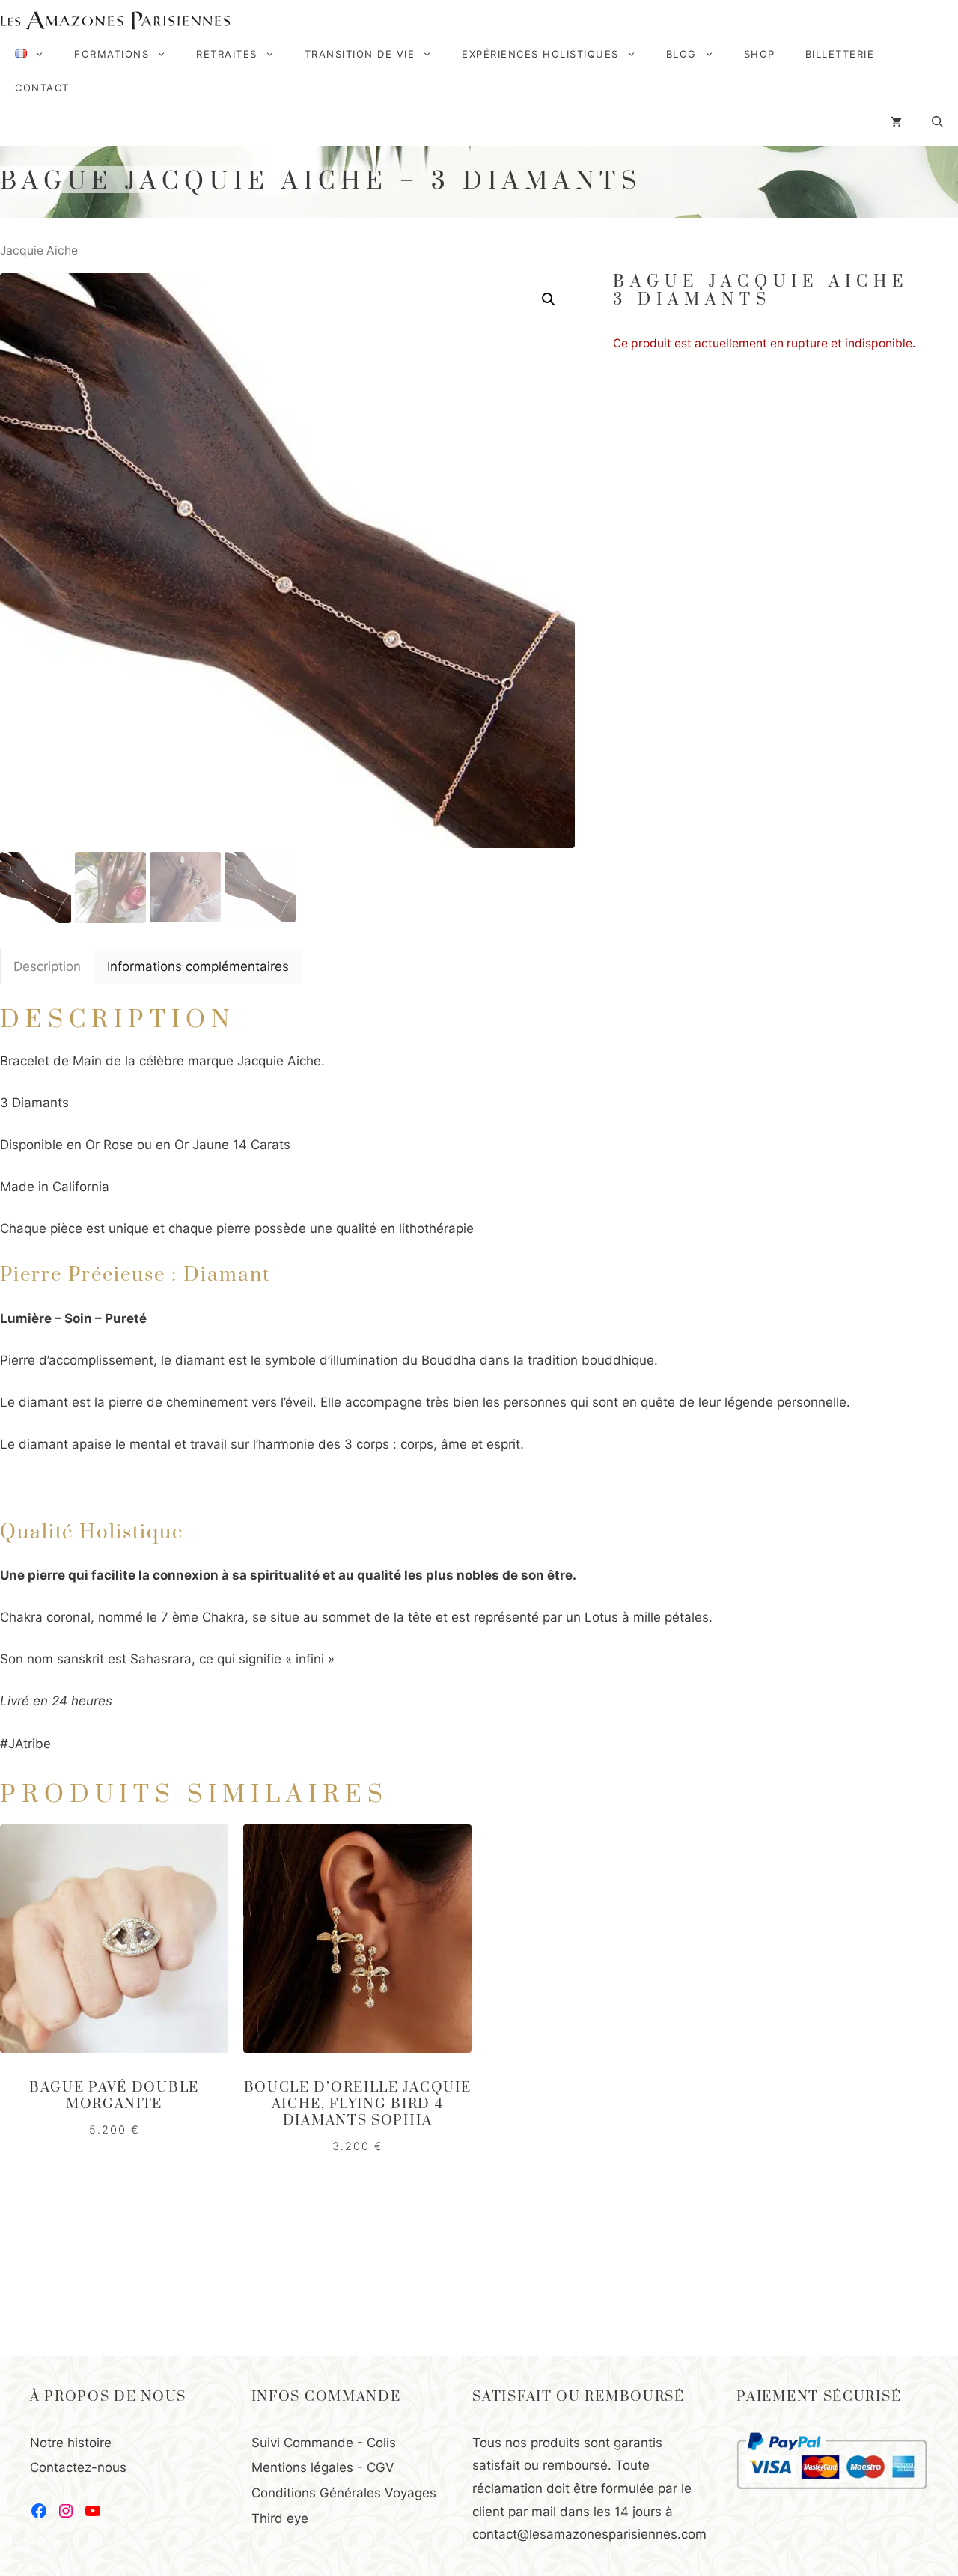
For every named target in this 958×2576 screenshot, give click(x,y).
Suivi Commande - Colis (324, 2443)
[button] (549, 299)
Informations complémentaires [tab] (198, 966)
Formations (112, 54)
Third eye (280, 2518)
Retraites (227, 54)
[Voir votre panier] (896, 122)
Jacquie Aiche (39, 250)
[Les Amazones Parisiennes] (115, 21)
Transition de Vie (360, 54)
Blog (681, 54)
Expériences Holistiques (540, 54)
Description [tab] (47, 966)
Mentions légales (302, 2467)
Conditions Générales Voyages (344, 2493)
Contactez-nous (78, 2467)
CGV (381, 2467)
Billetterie (840, 54)
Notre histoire (71, 2443)
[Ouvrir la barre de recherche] (937, 122)
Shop (760, 54)
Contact (42, 88)
